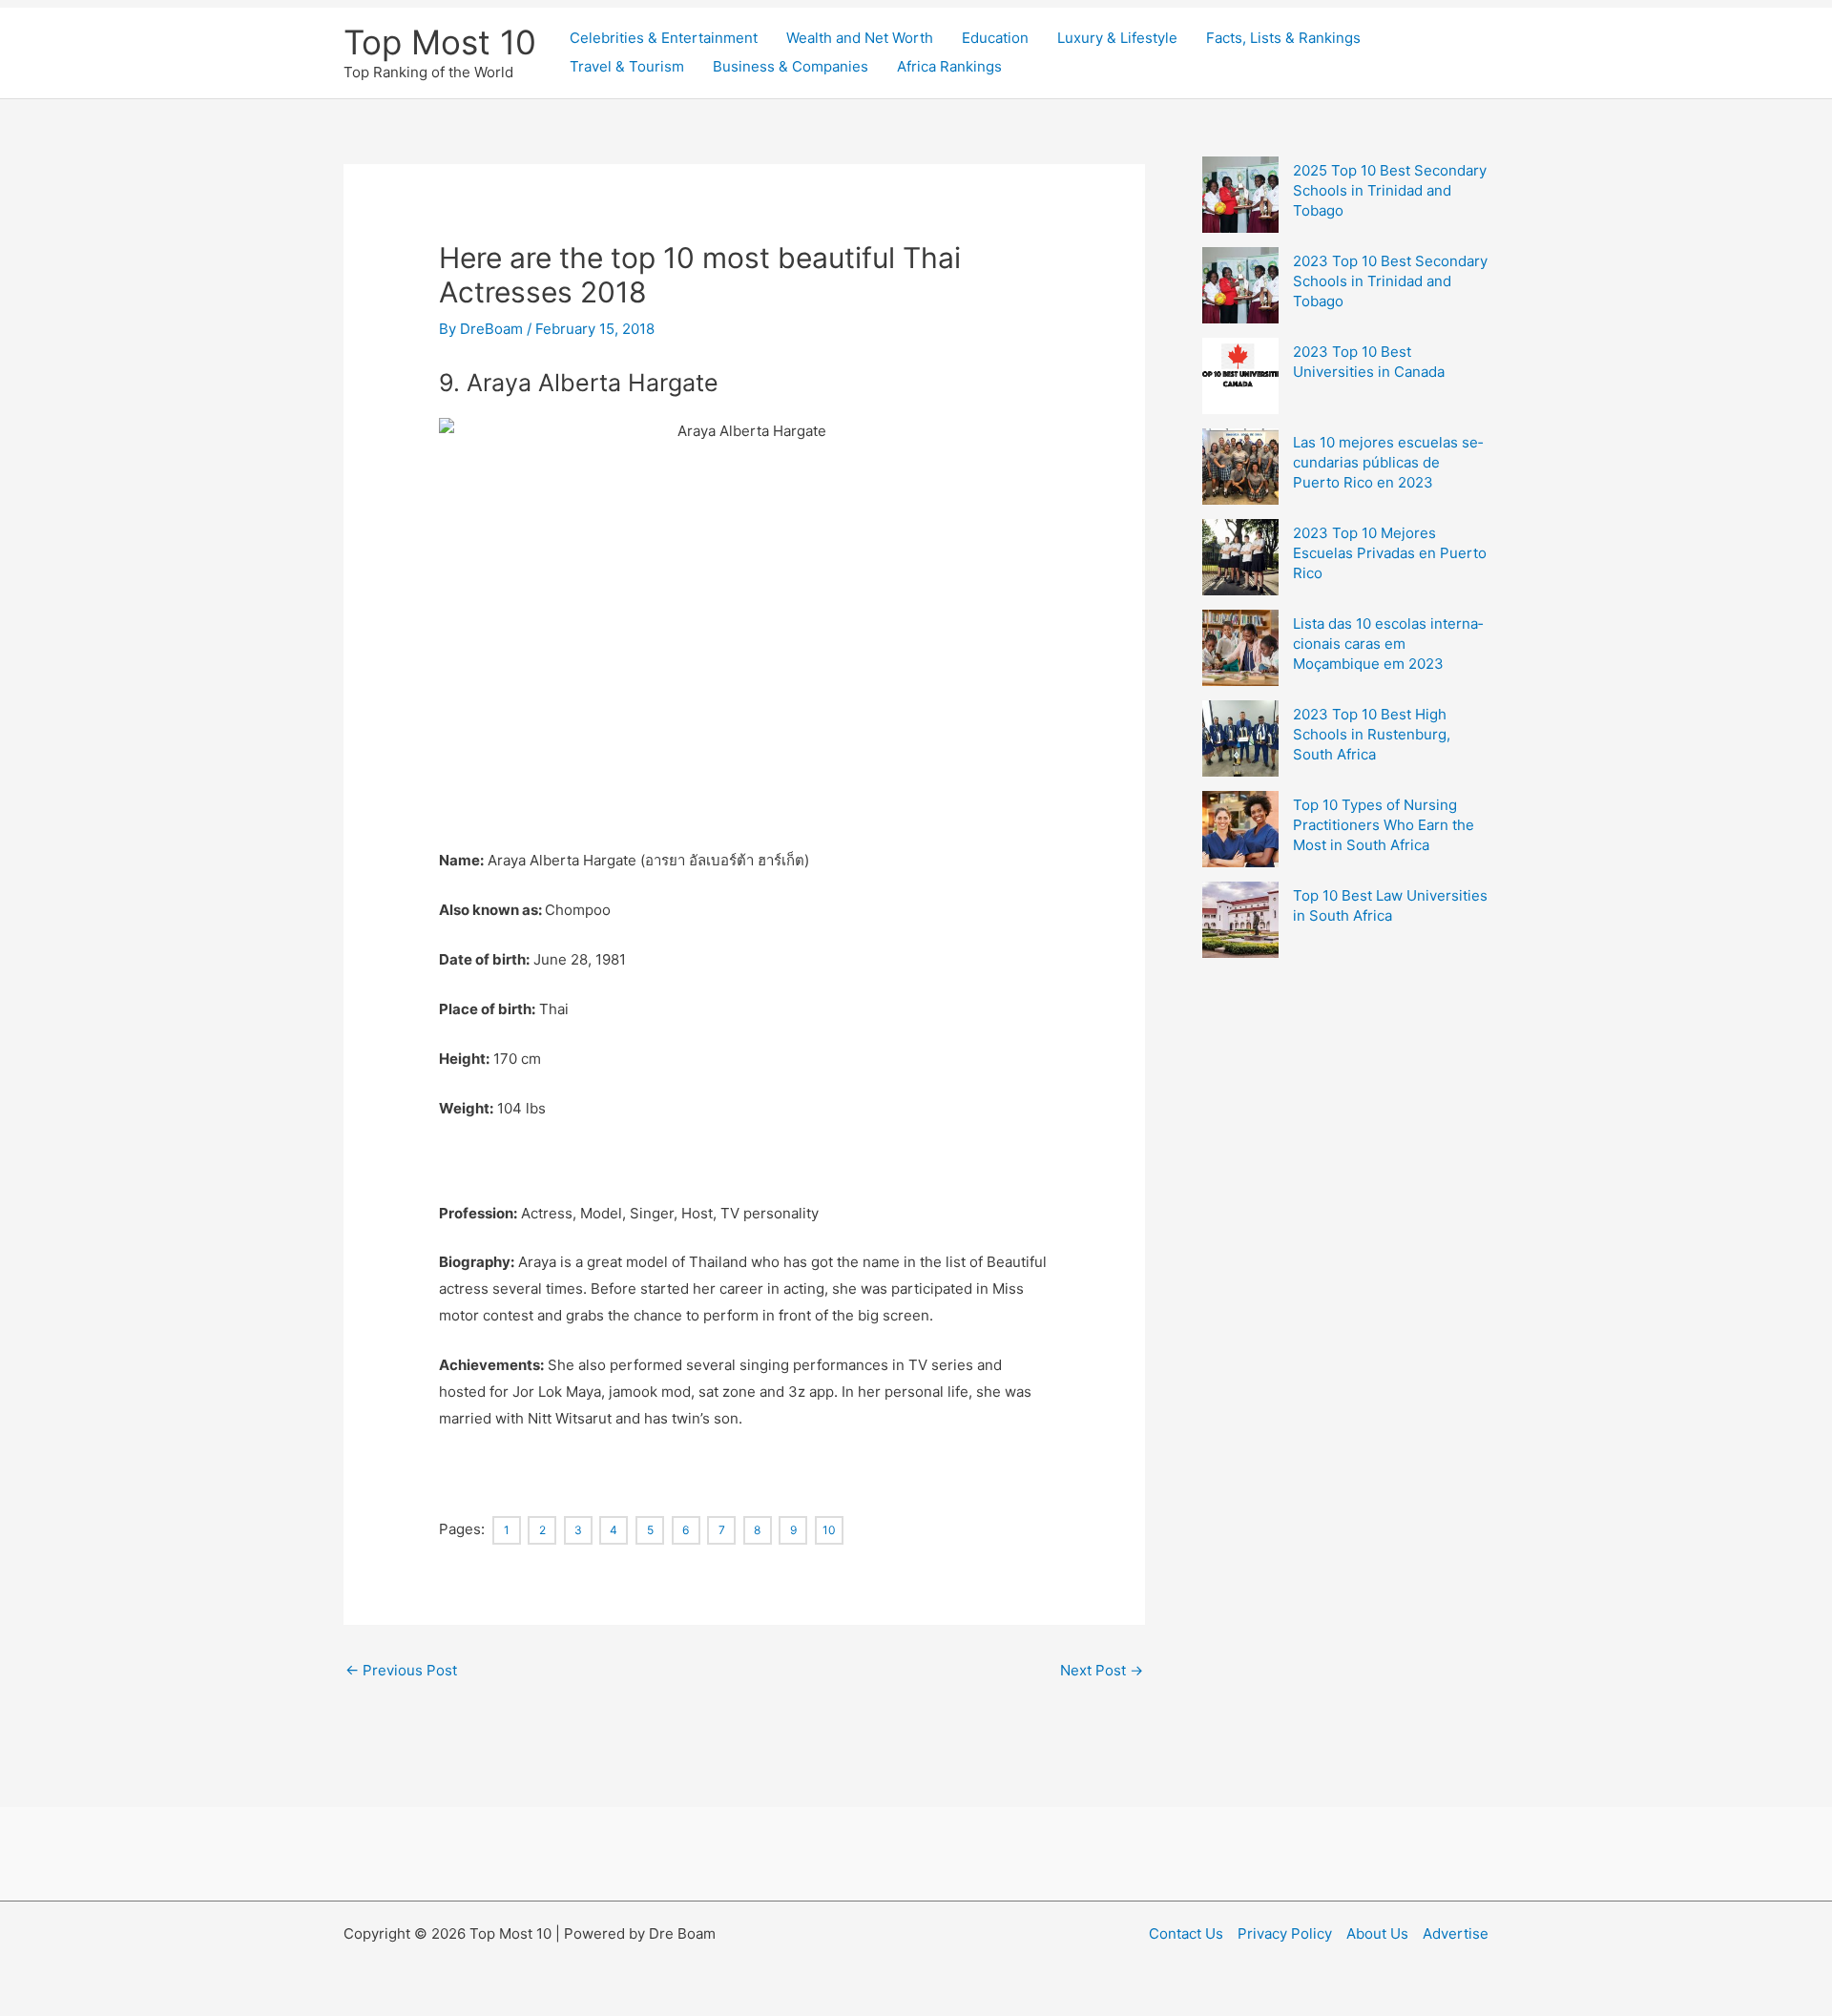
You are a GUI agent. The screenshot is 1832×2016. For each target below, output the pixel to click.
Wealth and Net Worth (860, 38)
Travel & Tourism (627, 66)
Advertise (1456, 1933)
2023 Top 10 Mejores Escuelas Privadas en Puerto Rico (1390, 553)
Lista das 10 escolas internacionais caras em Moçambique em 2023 (1388, 644)
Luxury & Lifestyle (1117, 38)
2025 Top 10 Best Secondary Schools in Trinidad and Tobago (1390, 190)
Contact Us (1186, 1933)
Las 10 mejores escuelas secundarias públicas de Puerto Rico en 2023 (1388, 462)
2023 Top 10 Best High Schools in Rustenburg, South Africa (1372, 734)
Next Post (1102, 1670)
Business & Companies (791, 66)
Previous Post (401, 1670)
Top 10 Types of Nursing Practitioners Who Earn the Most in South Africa (1384, 825)
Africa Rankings (949, 66)
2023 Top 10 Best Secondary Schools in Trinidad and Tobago (1390, 281)
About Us (1377, 1933)
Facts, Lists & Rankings (1283, 38)
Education (995, 38)
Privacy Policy (1285, 1933)
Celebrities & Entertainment (664, 38)
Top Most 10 (440, 42)
